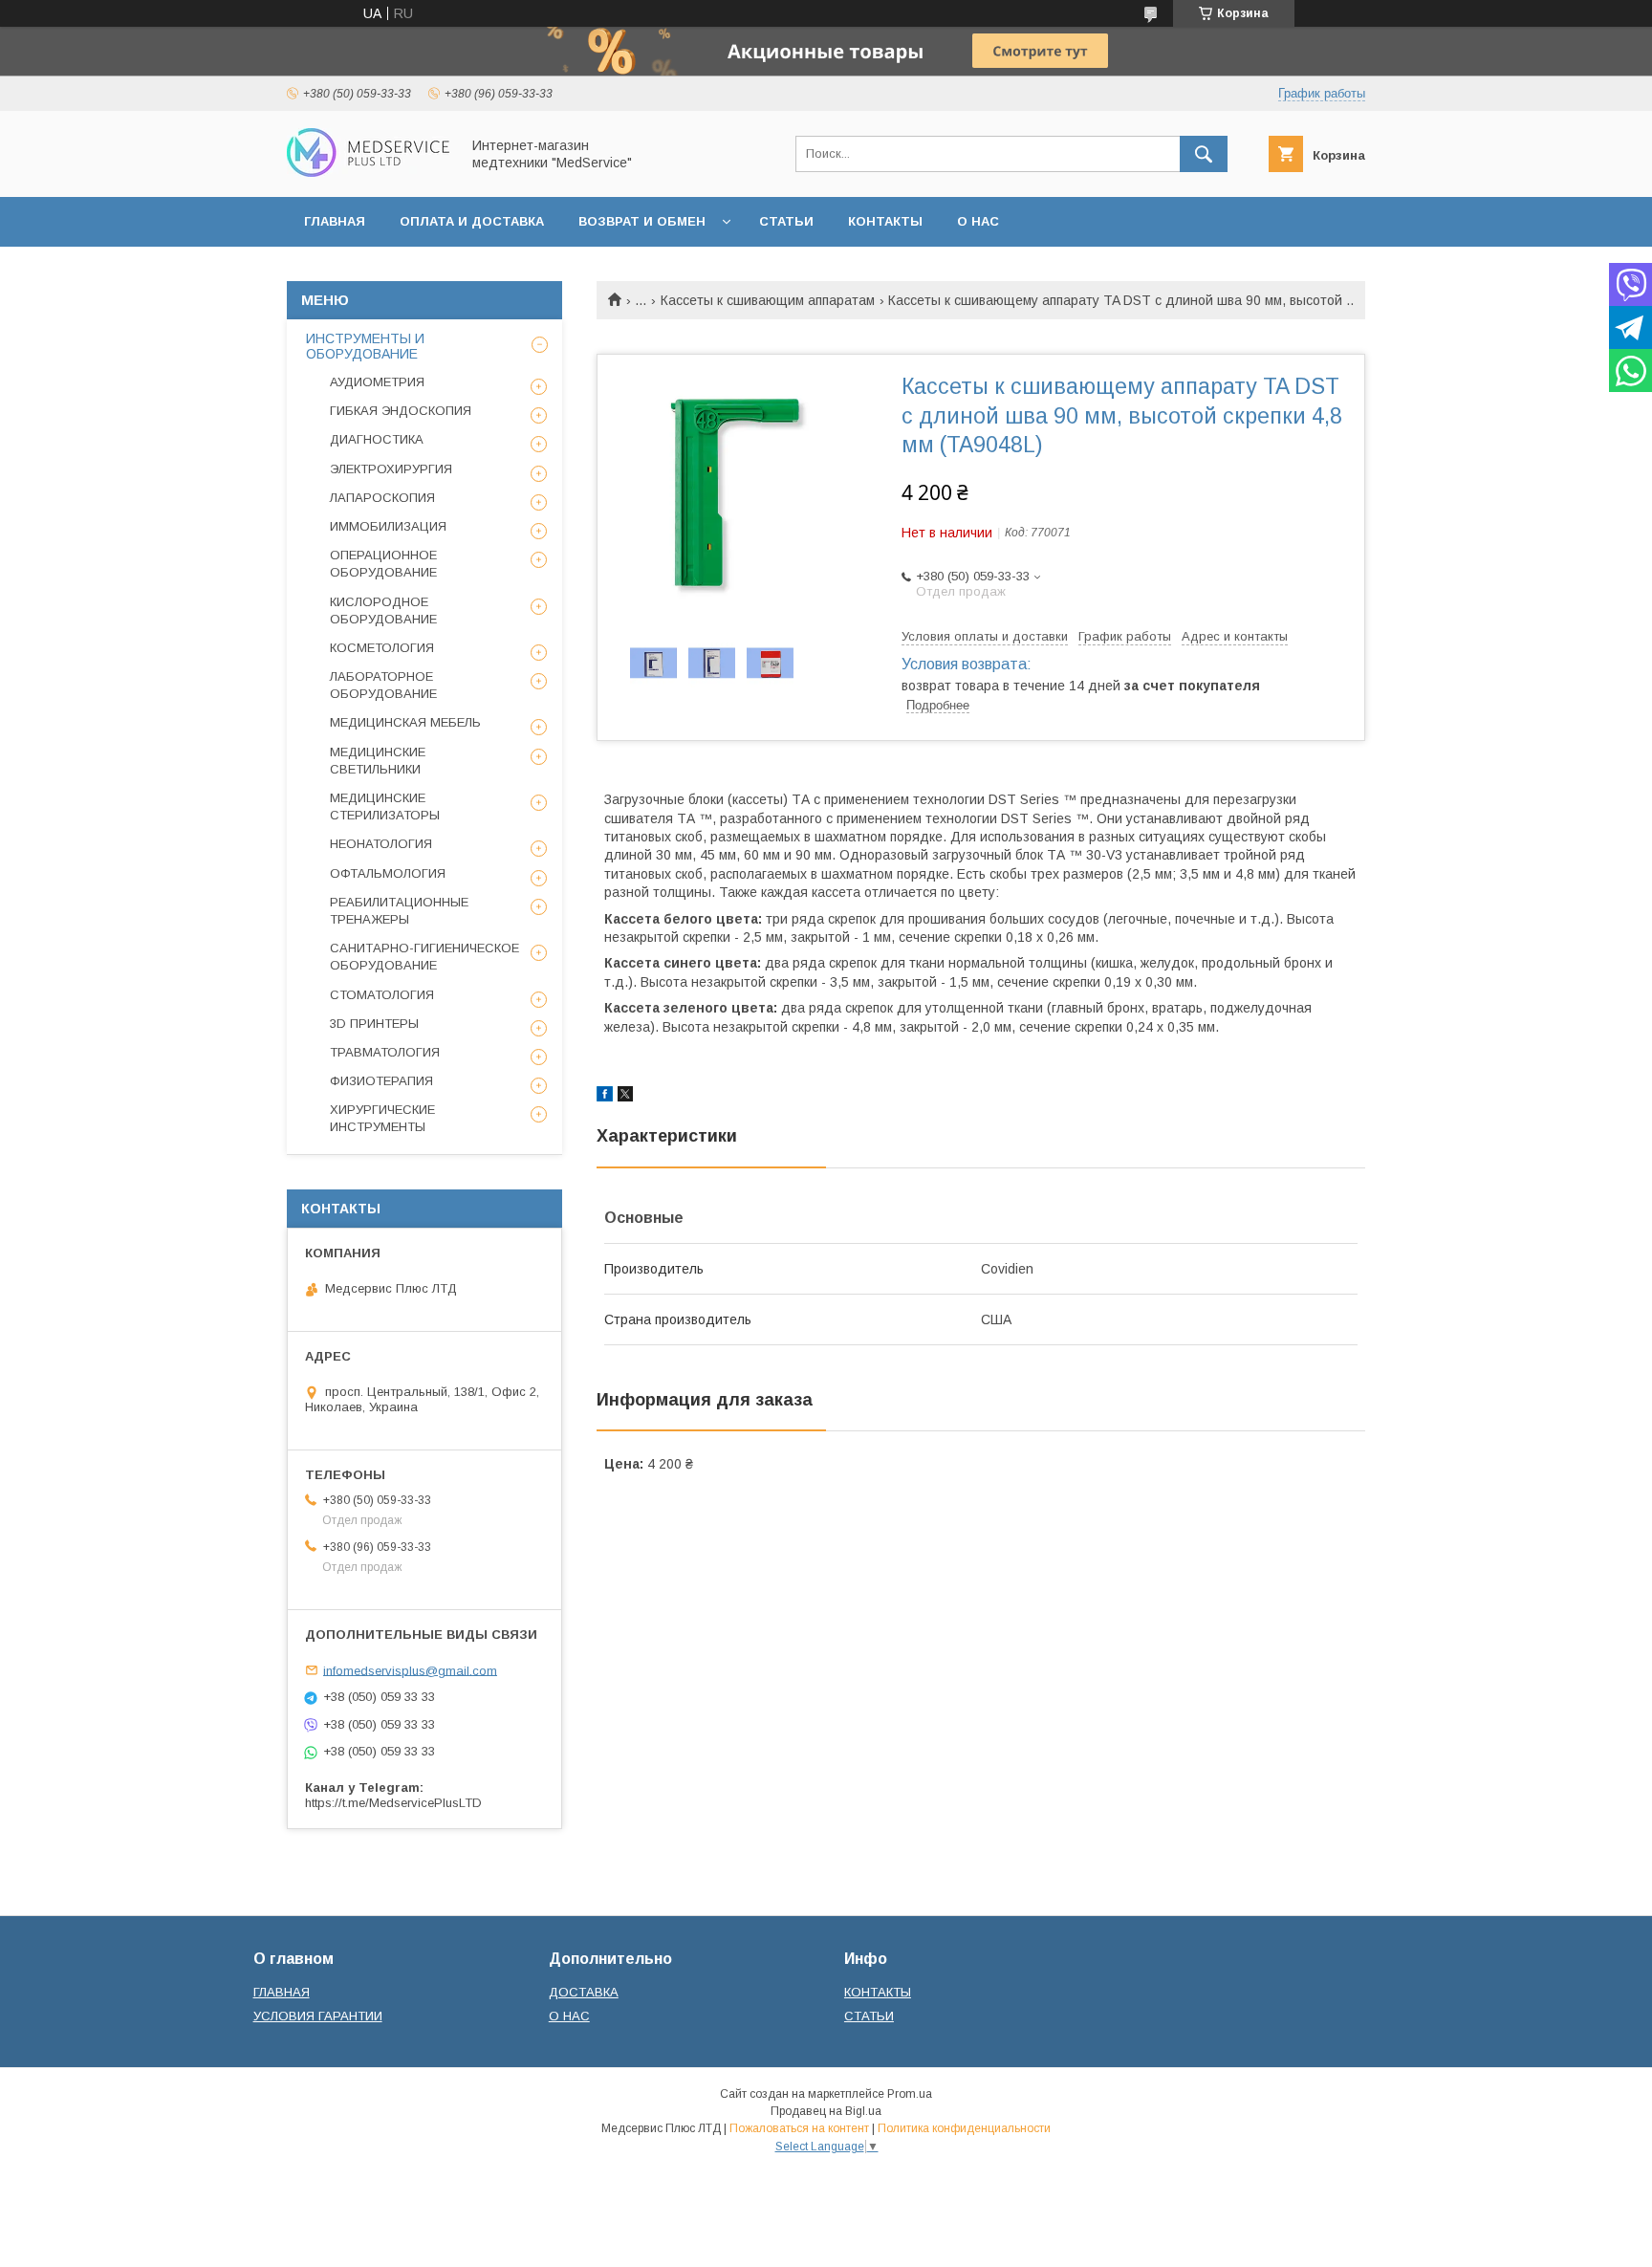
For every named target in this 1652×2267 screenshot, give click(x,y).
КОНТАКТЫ (885, 221)
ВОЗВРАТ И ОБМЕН (642, 221)
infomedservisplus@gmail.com (410, 1670)
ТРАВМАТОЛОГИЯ (385, 1052)
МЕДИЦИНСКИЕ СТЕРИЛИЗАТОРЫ (385, 807)
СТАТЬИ (786, 221)
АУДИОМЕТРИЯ (377, 382)
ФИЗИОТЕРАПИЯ (381, 1081)
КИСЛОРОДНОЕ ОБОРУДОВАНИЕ (383, 610)
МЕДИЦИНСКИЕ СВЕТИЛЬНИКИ (378, 761)
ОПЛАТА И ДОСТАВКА (472, 221)
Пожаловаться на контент (799, 2128)
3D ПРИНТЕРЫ (374, 1024)
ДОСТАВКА (584, 1992)
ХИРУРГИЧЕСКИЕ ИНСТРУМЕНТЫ (382, 1118)
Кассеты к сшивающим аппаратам (768, 300)
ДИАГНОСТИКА (377, 439)
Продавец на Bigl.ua (826, 2111)
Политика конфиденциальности (964, 2128)
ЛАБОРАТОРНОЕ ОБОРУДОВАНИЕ (383, 685)
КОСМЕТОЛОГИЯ (382, 648)
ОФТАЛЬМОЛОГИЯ (388, 873)
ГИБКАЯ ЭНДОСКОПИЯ (401, 411)
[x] (625, 1097)
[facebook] (605, 1097)
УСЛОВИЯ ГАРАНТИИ (318, 2016)
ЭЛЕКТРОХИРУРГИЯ (391, 469)
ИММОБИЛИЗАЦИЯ (388, 526)
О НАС (978, 221)
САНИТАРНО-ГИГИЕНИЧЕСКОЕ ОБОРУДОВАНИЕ (424, 957)
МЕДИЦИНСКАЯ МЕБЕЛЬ (405, 722)
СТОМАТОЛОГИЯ (382, 995)
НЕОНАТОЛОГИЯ (381, 844)
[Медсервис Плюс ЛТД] (368, 172)
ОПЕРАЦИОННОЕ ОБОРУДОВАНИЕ (383, 564)
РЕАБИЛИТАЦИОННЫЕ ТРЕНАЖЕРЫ (399, 911)
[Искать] (1204, 154)
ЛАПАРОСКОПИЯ (382, 498)
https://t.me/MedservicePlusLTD (393, 1803)
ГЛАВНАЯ (335, 221)
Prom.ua (910, 2094)
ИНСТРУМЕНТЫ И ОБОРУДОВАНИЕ (365, 346)
